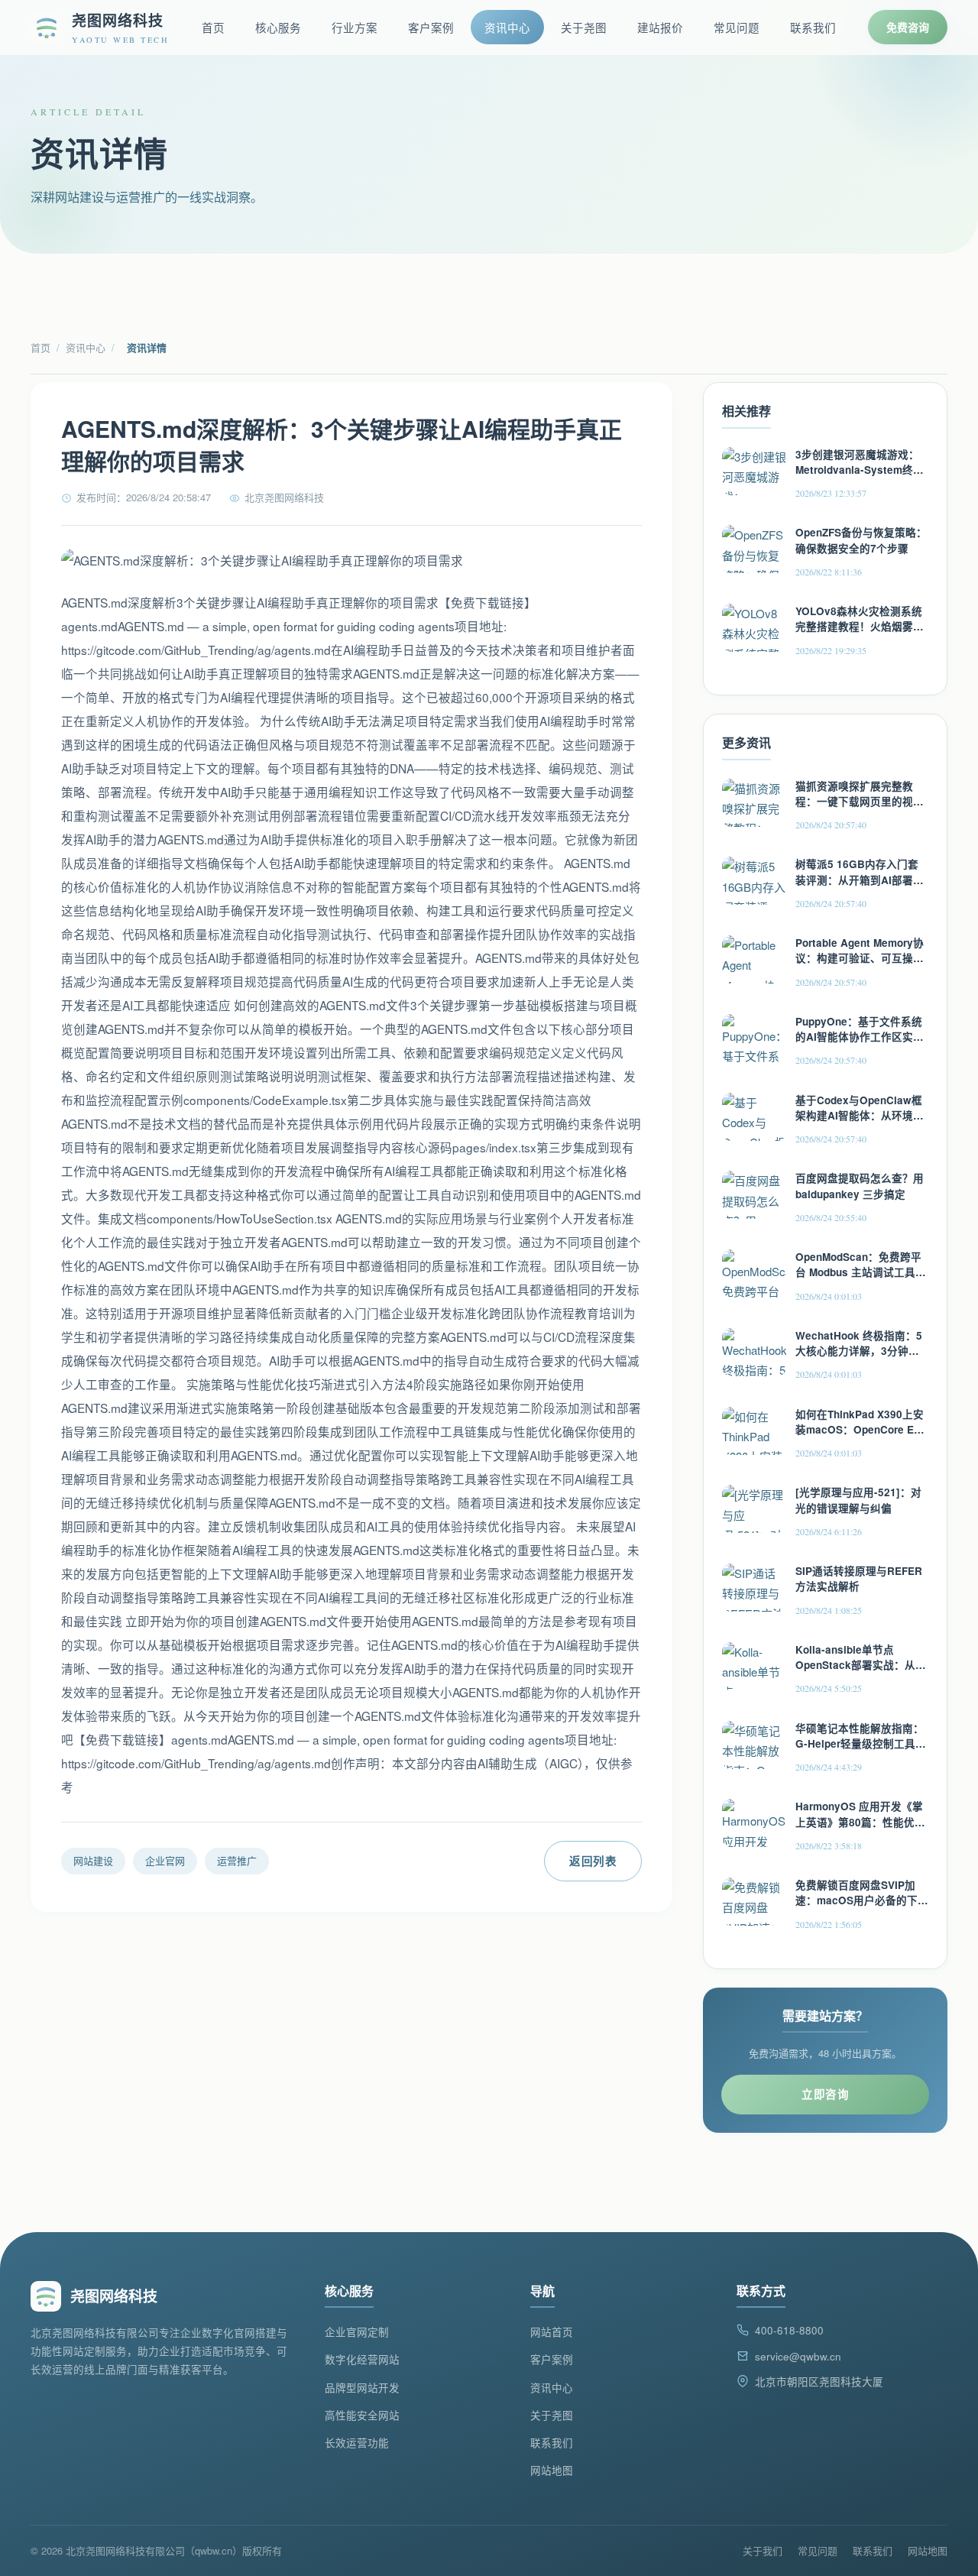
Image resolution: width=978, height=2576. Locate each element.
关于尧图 (584, 27)
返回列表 (593, 1861)
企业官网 (165, 1860)
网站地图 (552, 2470)
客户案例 (431, 27)
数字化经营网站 (362, 2359)
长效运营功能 (357, 2443)
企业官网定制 (357, 2332)
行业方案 (355, 27)
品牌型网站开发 (362, 2388)
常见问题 (737, 27)
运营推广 (237, 1860)
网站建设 (93, 1860)
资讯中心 (507, 27)
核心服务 (278, 27)
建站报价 (660, 27)
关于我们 (763, 2550)
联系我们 (813, 27)
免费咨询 (908, 27)
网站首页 (552, 2332)
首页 (213, 27)
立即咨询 (825, 2094)
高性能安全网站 (362, 2415)
